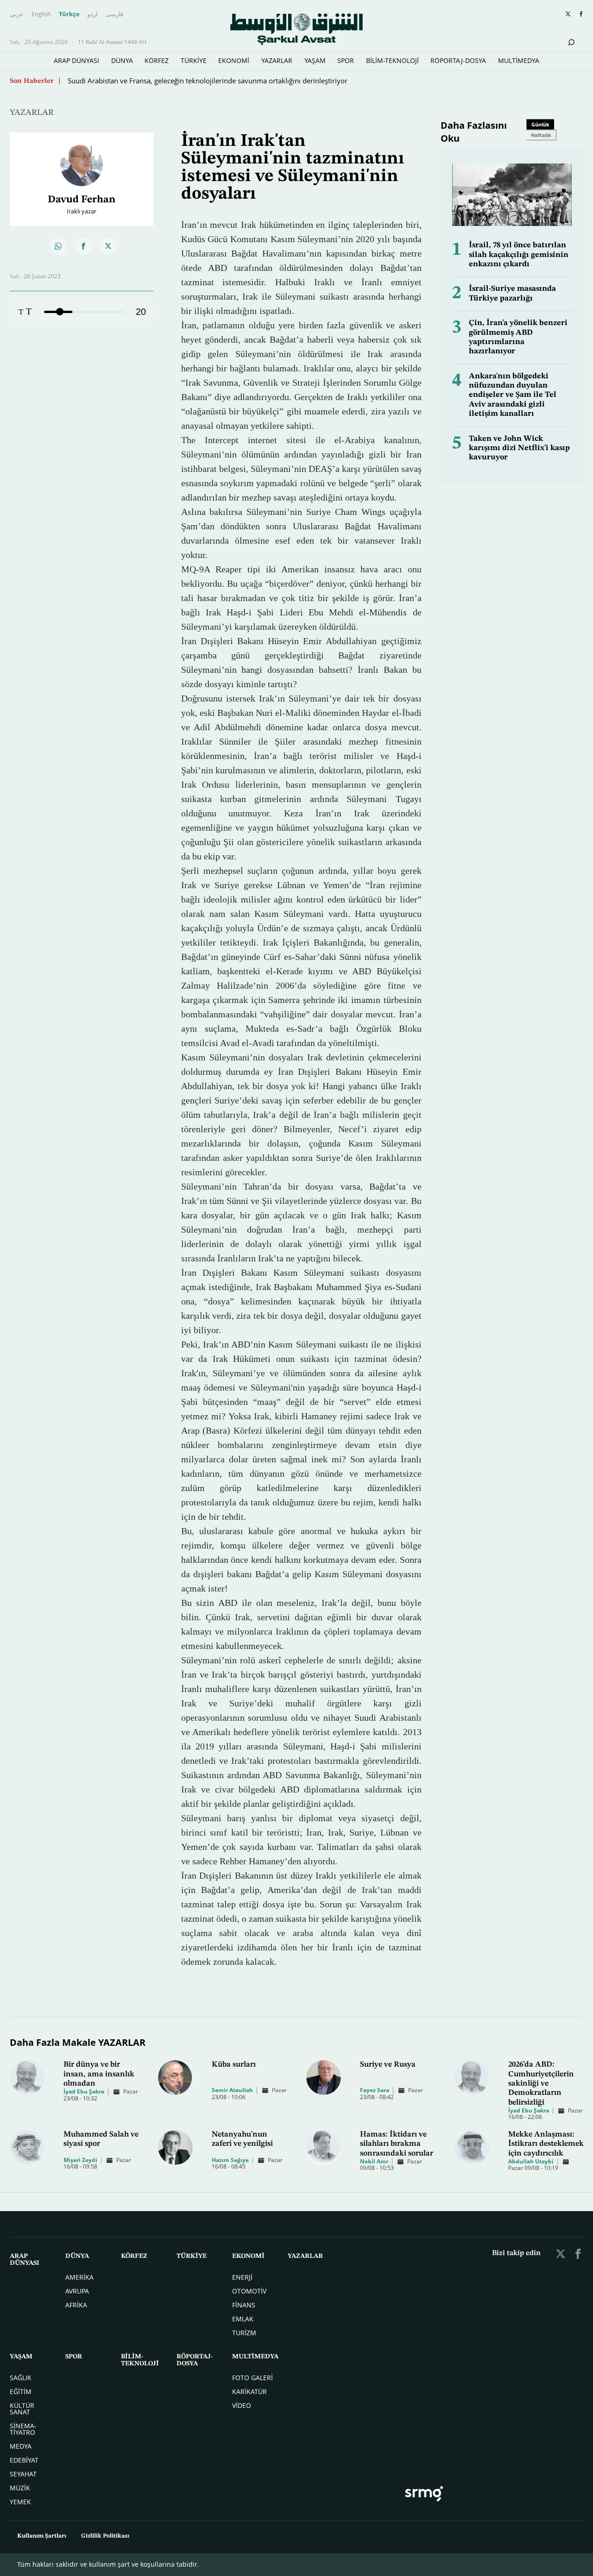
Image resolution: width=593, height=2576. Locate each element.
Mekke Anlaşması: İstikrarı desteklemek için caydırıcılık (546, 2144)
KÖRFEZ (157, 60)
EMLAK (243, 2319)
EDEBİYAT (24, 2460)
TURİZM (244, 2333)
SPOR (346, 60)
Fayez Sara (375, 2090)
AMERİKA (79, 2277)
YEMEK (20, 2502)
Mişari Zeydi (80, 2160)
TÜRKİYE (194, 60)
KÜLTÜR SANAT (22, 2409)
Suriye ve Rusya (388, 2065)
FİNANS (244, 2305)
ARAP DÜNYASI (76, 60)
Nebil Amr (374, 2161)
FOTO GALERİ (252, 2378)
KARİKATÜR (249, 2391)
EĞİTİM (21, 2391)
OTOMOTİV (249, 2291)
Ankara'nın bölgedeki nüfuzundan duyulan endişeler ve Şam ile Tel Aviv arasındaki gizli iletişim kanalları (513, 395)
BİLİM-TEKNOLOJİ (392, 60)
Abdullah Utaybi (531, 2161)
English (41, 14)
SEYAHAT (23, 2474)
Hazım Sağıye (230, 2160)
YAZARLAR (277, 60)
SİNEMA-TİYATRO (23, 2429)
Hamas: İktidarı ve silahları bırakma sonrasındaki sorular (397, 2144)
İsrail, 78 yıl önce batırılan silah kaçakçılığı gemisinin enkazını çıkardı (519, 255)
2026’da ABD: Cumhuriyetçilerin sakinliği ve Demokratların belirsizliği (541, 2084)
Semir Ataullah (232, 2090)
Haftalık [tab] (541, 135)
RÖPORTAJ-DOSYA (458, 60)
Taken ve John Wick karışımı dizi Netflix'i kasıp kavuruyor (519, 448)
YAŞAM (315, 60)
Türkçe (69, 14)
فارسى (114, 14)
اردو (93, 14)
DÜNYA (122, 60)
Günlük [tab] (540, 124)
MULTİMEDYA (519, 60)
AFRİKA (76, 2305)
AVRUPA (77, 2291)
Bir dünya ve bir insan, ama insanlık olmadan (99, 2074)
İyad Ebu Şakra (84, 2091)
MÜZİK (20, 2488)
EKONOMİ (234, 60)
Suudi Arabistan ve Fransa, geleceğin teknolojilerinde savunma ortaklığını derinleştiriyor (208, 81)
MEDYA (21, 2446)
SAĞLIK (21, 2378)
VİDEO (242, 2405)
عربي (17, 14)
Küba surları (234, 2065)
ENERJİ (242, 2277)
